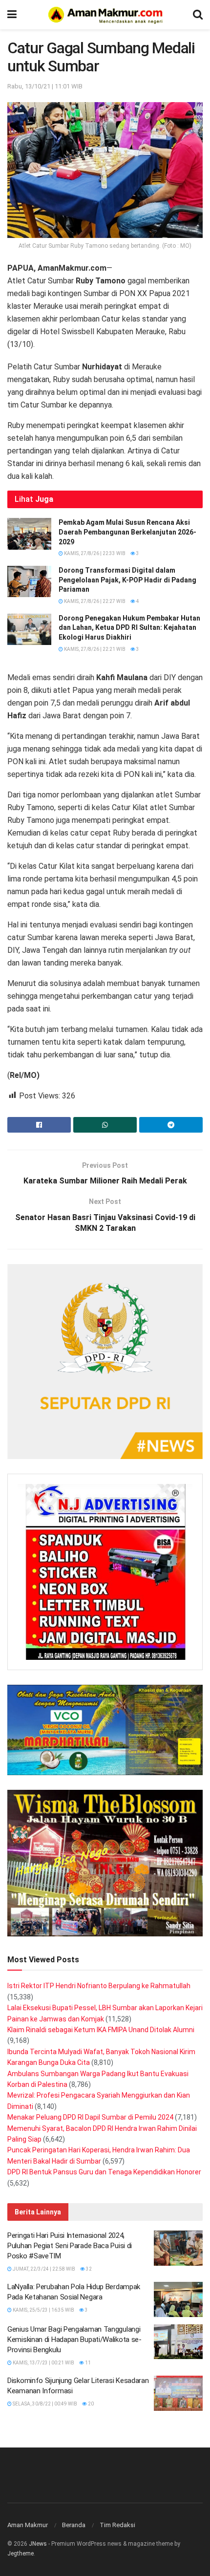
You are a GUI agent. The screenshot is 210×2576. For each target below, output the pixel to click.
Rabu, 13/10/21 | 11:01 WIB (45, 86)
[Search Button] (198, 15)
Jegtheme (21, 2554)
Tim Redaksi (117, 2525)
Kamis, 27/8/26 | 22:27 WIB (94, 601)
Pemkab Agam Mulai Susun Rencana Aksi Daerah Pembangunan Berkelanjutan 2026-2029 (127, 532)
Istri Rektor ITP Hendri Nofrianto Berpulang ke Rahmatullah (99, 1986)
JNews (38, 2544)
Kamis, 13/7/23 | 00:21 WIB (43, 2363)
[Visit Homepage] (105, 15)
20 (90, 2404)
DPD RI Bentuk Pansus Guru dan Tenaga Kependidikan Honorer (104, 2172)
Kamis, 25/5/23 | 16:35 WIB (43, 2310)
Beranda (74, 2525)
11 (87, 2363)
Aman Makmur (28, 2525)
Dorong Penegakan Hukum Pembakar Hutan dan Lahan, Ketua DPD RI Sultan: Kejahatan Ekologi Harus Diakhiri (129, 628)
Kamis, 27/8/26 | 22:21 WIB (94, 649)
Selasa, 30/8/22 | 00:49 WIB (44, 2404)
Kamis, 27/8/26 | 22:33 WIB (94, 553)
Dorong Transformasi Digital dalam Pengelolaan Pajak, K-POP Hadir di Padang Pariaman (127, 580)
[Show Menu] (12, 15)
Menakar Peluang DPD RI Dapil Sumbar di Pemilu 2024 (90, 2117)
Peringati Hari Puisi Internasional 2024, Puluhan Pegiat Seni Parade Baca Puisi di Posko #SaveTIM (70, 2246)
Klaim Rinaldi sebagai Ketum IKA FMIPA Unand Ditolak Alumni (101, 2030)
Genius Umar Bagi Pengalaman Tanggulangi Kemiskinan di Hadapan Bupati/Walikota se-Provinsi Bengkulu (74, 2340)
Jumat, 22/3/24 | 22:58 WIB (43, 2269)
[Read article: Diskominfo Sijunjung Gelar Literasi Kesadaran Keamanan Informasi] (178, 2393)
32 (88, 2269)
